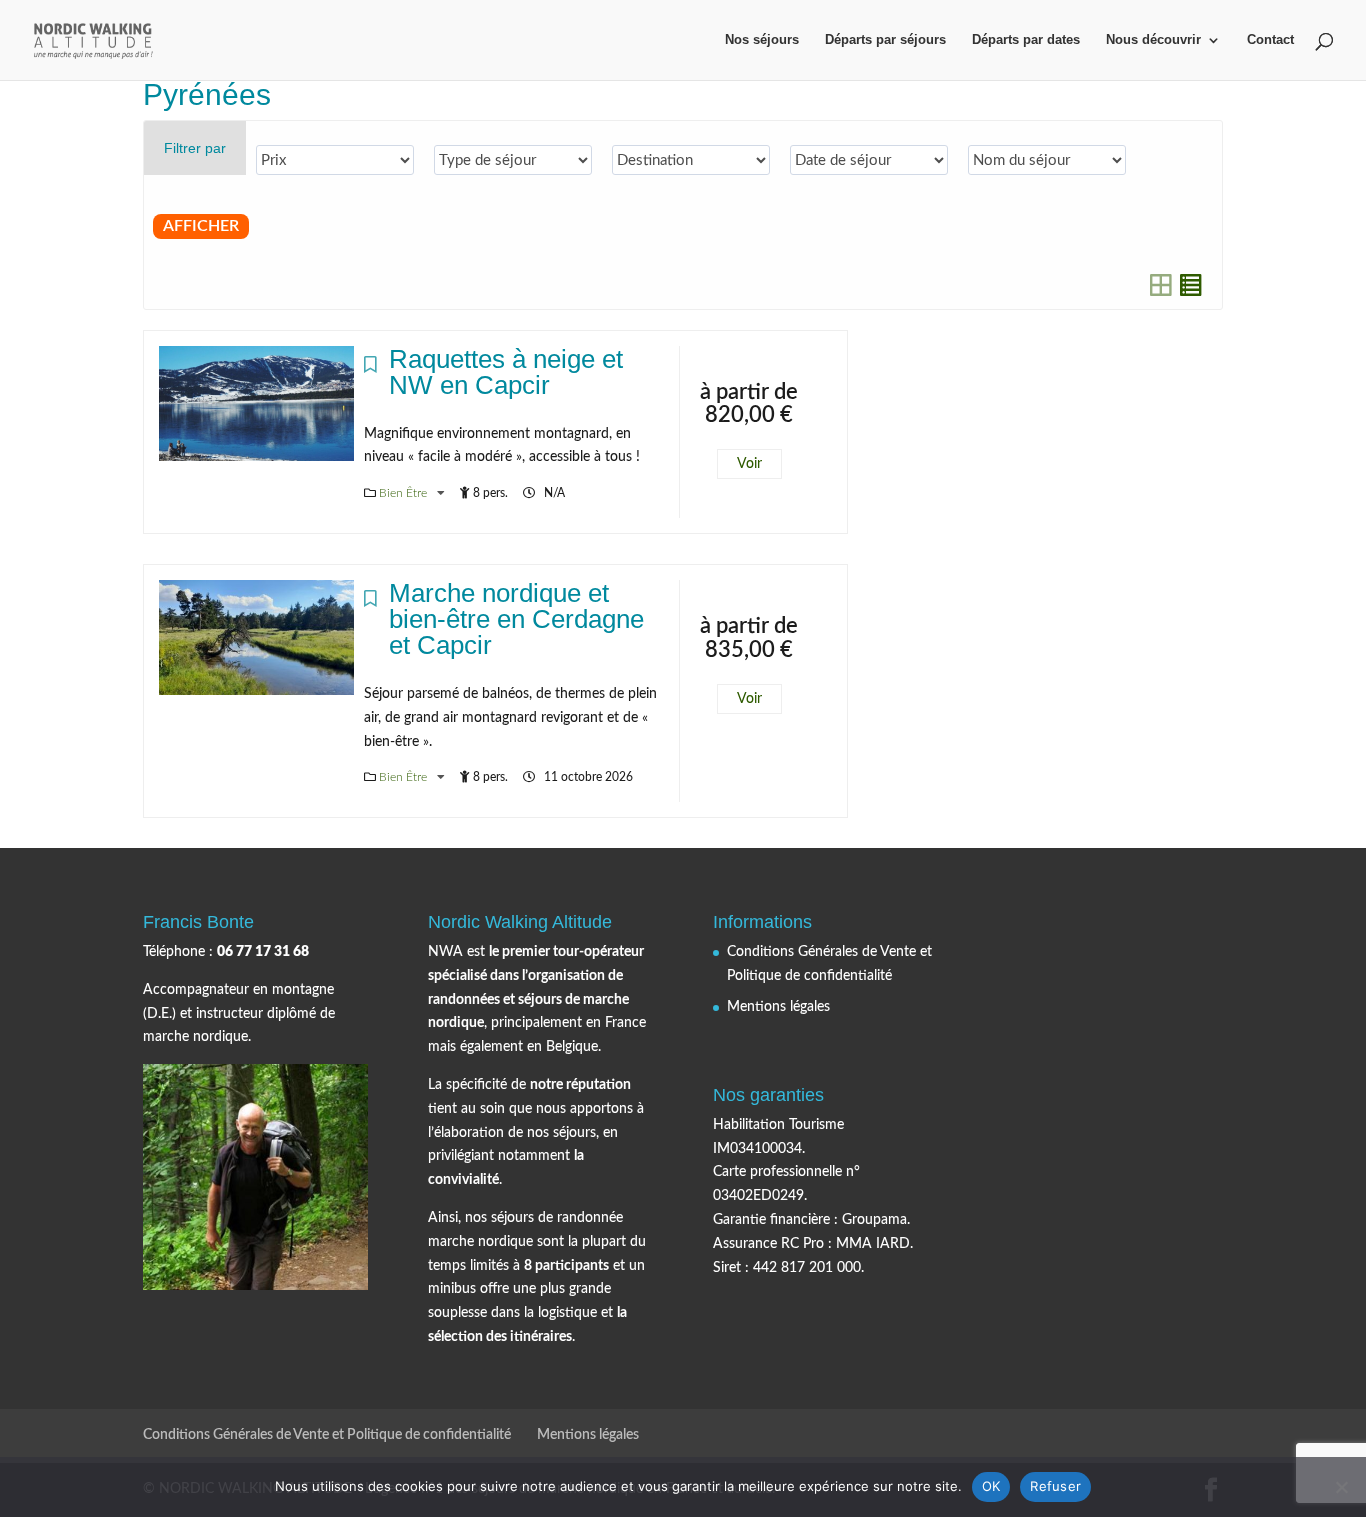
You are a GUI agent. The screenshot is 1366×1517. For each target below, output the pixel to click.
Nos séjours (762, 40)
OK (991, 1486)
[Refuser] (1341, 1487)
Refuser (1055, 1486)
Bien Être (404, 493)
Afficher (201, 226)
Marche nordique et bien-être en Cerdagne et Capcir (516, 619)
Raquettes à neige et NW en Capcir (506, 372)
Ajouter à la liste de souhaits (370, 370)
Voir (749, 464)
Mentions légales (778, 1007)
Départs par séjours (885, 40)
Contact (1270, 40)
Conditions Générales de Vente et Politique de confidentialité (327, 1435)
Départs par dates (1026, 40)
